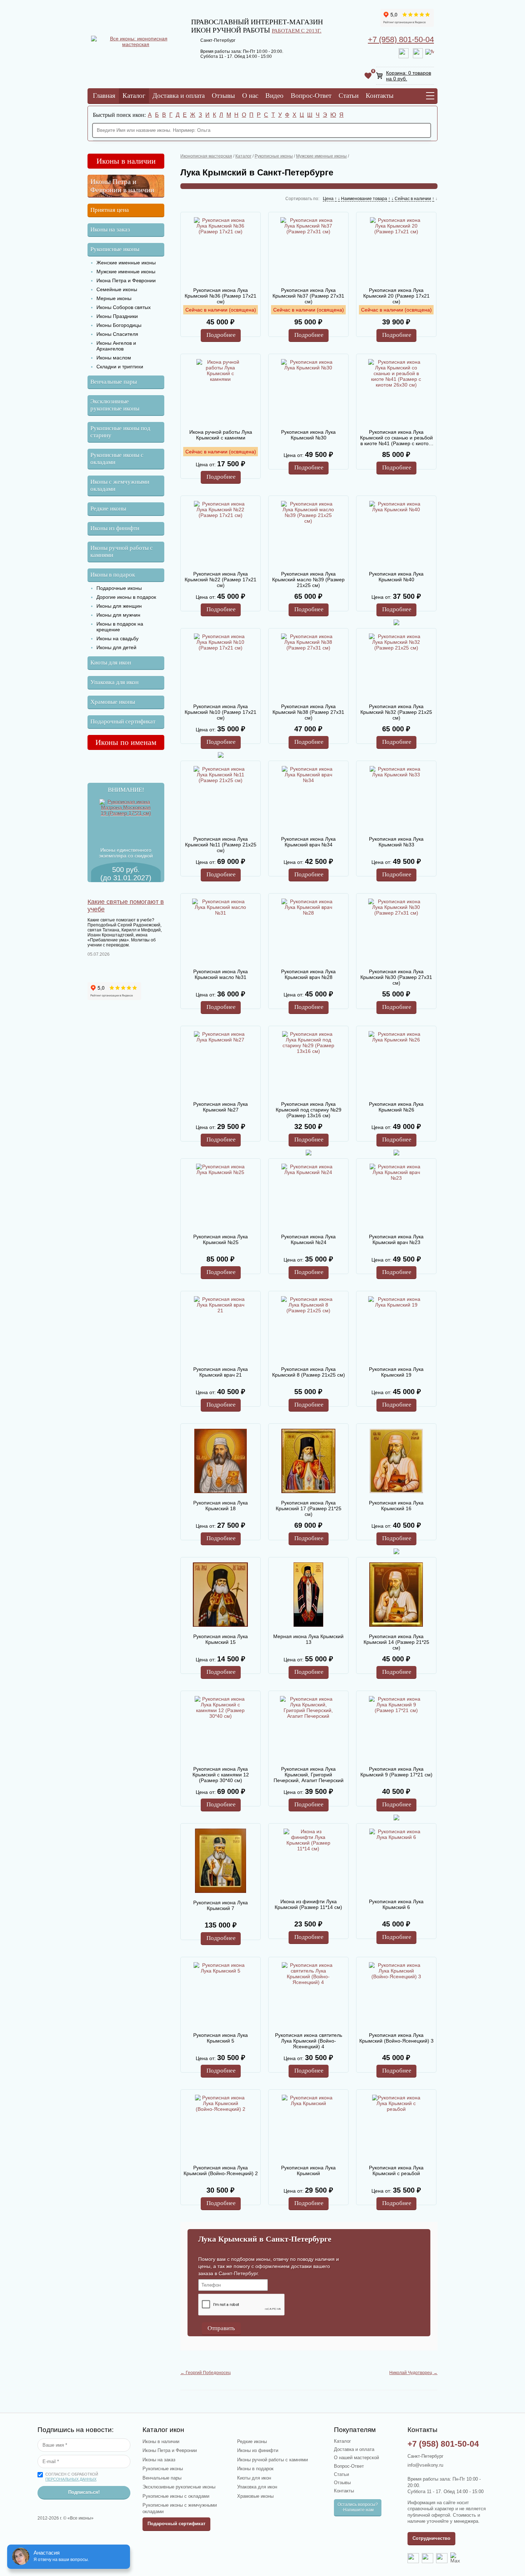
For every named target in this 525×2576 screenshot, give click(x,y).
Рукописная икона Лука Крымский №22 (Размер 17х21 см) (221, 580)
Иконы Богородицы (119, 325)
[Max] (430, 53)
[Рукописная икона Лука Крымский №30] (308, 391)
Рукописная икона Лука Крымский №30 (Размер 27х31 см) (396, 977)
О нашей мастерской (356, 2458)
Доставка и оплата (179, 96)
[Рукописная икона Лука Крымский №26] (396, 1063)
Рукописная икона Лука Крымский (308, 2170)
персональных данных (71, 2479)
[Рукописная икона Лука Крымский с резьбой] (396, 2127)
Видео (274, 96)
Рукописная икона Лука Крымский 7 (221, 1905)
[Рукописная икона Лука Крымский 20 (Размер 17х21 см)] (396, 249)
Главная (104, 96)
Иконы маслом (114, 358)
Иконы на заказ (110, 230)
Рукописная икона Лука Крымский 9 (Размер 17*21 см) (396, 1772)
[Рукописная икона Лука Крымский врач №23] (396, 1196)
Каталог (134, 96)
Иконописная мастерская (206, 156)
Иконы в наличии (126, 161)
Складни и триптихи (120, 367)
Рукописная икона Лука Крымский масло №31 (221, 974)
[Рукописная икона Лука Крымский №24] (308, 1196)
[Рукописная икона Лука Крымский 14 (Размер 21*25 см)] (396, 1595)
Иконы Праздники (117, 316)
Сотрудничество (431, 2538)
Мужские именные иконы (126, 272)
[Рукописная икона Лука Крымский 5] (220, 1994)
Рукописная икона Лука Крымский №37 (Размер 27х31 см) (308, 296)
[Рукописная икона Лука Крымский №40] (396, 533)
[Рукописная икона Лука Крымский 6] (396, 1861)
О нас (250, 96)
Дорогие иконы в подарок (126, 597)
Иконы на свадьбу (117, 638)
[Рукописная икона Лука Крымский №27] (220, 1063)
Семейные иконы (117, 289)
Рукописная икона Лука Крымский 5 (221, 2038)
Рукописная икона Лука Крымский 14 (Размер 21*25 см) (396, 1642)
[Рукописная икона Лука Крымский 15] (220, 1595)
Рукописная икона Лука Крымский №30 (308, 435)
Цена (328, 199)
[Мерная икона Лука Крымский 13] (308, 1595)
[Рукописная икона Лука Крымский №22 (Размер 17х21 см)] (220, 533)
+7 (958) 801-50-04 (401, 39)
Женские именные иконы (126, 263)
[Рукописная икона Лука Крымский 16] (396, 1462)
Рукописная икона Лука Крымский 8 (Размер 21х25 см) (309, 1372)
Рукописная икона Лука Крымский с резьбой (396, 2170)
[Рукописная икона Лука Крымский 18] (220, 1462)
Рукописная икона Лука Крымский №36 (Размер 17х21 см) (221, 296)
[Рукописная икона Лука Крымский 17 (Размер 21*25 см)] (308, 1462)
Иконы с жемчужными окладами (120, 485)
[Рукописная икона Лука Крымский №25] (220, 1196)
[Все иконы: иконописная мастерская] (136, 44)
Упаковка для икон (114, 682)
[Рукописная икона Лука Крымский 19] (396, 1328)
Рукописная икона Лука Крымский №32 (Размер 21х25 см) (396, 712)
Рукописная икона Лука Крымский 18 (221, 1506)
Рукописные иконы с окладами (117, 459)
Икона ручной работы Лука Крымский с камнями (221, 435)
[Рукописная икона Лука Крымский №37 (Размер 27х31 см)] (308, 249)
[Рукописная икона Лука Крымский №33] (396, 798)
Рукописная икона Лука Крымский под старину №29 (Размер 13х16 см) (309, 1110)
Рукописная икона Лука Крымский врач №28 (308, 974)
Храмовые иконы (113, 702)
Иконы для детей (116, 647)
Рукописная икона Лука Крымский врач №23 (396, 1239)
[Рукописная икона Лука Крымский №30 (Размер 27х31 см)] (396, 931)
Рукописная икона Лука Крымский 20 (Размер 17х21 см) (396, 296)
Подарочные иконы (119, 588)
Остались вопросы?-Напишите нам (358, 2507)
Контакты (380, 96)
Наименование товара (364, 199)
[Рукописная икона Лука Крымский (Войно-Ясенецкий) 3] (396, 1994)
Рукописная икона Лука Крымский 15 (221, 1639)
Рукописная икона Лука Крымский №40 (396, 577)
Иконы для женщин (119, 606)
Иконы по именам (126, 742)
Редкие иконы (108, 509)
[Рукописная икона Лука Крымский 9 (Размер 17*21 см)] (396, 1728)
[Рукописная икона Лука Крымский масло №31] (220, 931)
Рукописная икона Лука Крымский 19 (396, 1372)
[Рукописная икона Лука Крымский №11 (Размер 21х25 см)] (220, 798)
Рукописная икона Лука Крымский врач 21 (221, 1372)
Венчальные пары (114, 382)
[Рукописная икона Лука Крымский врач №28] (308, 931)
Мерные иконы (114, 298)
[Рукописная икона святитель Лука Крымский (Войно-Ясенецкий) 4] (308, 1994)
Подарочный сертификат (123, 722)
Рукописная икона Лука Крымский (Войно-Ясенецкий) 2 (221, 2170)
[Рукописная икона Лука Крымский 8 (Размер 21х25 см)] (308, 1328)
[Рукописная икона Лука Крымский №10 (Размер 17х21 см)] (220, 666)
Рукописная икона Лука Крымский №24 (308, 1239)
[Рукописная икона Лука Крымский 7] (220, 1861)
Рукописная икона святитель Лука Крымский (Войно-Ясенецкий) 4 (309, 2041)
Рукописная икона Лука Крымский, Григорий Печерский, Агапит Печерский (309, 1775)
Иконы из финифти (115, 528)
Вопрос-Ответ (311, 96)
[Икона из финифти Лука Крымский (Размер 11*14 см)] (308, 1861)
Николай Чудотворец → (413, 2373)
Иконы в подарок (113, 575)
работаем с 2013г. (297, 31)
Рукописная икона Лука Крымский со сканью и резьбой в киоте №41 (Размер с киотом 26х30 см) (396, 438)
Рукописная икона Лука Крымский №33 (396, 842)
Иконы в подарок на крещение (120, 627)
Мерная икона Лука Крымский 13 (308, 1639)
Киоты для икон (111, 663)
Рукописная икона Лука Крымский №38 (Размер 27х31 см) (308, 712)
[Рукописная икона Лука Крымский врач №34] (308, 798)
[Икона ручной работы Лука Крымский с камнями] (220, 391)
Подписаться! (84, 2492)
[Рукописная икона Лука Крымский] (308, 2127)
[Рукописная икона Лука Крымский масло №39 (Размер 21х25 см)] (308, 533)
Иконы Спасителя (117, 334)
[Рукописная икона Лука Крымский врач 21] (220, 1328)
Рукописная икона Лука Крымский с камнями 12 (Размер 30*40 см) (221, 1775)
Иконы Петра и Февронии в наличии (122, 186)
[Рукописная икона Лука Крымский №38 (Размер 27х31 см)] (308, 666)
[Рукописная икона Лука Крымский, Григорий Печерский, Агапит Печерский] (308, 1728)
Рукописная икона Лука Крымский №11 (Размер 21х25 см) (221, 845)
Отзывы (223, 96)
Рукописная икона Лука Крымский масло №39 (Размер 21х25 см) (308, 580)
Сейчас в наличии (413, 199)
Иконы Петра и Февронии (170, 2450)
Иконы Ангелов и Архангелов (116, 346)
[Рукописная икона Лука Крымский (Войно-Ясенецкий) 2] (220, 2127)
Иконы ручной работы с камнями (122, 551)
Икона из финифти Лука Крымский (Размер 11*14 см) (308, 1904)
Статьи (349, 96)
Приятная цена (110, 210)
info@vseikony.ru (425, 2465)
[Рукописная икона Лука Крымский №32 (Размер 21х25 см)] (396, 666)
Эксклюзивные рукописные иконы (115, 405)
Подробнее (221, 335)
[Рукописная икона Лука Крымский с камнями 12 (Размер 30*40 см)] (220, 1728)
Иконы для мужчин (118, 615)
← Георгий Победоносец (206, 2373)
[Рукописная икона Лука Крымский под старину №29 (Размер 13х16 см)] (308, 1063)
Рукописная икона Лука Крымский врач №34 (308, 842)
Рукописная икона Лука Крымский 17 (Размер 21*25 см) (309, 1508)
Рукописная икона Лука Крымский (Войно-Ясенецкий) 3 (396, 2038)
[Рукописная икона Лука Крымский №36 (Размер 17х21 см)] (220, 249)
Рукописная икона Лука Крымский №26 (396, 1107)
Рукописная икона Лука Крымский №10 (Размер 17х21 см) (221, 712)
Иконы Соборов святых (124, 307)
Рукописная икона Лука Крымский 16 (396, 1506)
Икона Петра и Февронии (126, 280)
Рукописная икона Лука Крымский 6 (396, 1904)
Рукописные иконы (115, 249)
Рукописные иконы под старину (120, 432)
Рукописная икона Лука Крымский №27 (221, 1107)
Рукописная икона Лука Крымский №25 (221, 1239)
